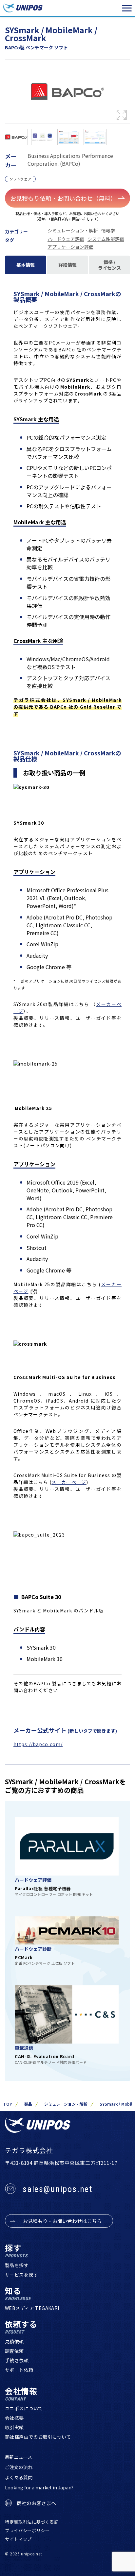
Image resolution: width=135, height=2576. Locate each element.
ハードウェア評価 (66, 239)
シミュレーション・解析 (73, 230)
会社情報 (21, 2394)
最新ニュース (19, 2457)
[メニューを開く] (127, 8)
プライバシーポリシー (27, 2530)
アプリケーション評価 (70, 247)
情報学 (108, 230)
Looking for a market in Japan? (39, 2487)
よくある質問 (19, 2477)
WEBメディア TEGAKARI (32, 2308)
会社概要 (14, 2418)
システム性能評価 (106, 239)
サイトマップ (18, 2539)
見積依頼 (14, 2341)
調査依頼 (14, 2351)
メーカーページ (69, 1482)
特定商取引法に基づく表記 (32, 2522)
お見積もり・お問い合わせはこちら (62, 2221)
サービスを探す (21, 2275)
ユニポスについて (24, 2408)
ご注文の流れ (19, 2467)
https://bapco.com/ (38, 1744)
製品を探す (17, 2265)
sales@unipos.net (58, 2189)
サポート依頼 (19, 2370)
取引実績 (14, 2427)
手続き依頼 (17, 2360)
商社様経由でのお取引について (38, 2437)
